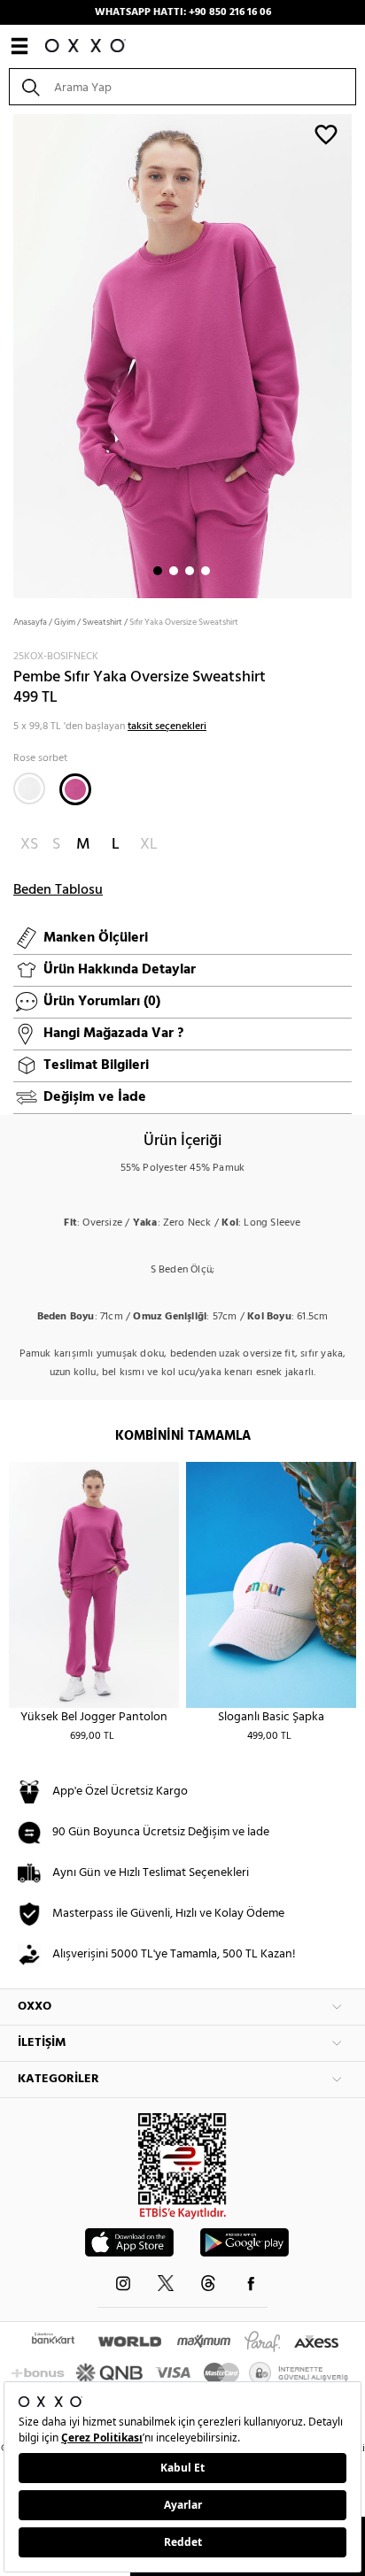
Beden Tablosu (58, 890)
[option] (182, 354)
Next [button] (9, 355)
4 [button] (206, 571)
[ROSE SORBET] (75, 789)
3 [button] (190, 571)
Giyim (65, 622)
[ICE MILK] (29, 788)
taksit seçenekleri (167, 727)
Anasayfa (30, 622)
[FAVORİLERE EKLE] (326, 134)
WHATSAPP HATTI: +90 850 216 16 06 (183, 12)
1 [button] (158, 571)
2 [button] (174, 571)
